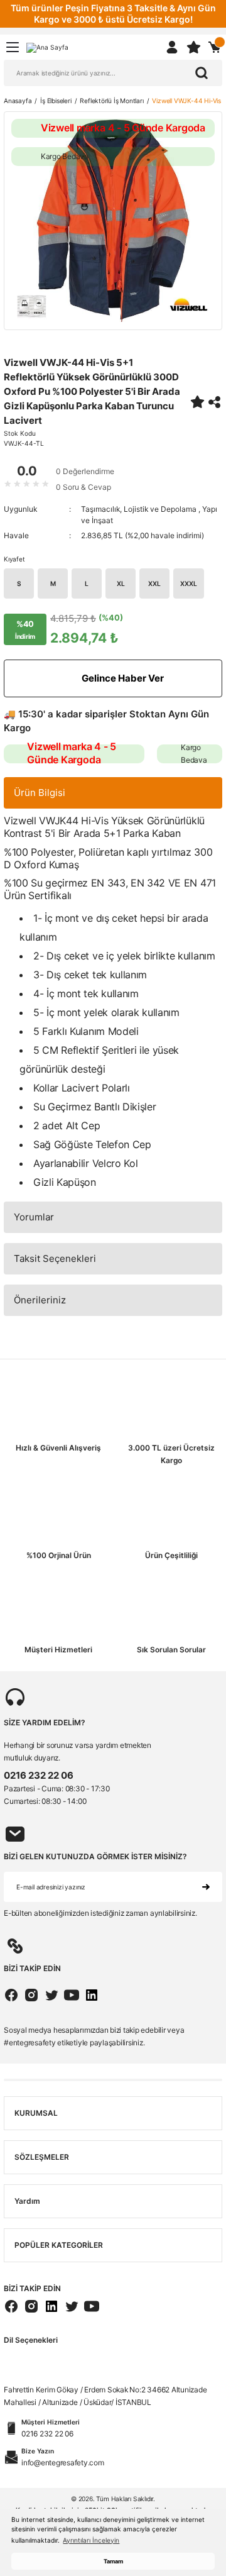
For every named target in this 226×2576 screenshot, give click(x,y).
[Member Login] (172, 47)
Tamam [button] (113, 2561)
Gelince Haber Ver (123, 678)
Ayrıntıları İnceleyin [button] (91, 2540)
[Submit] (206, 1887)
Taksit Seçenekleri (55, 1258)
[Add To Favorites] (197, 402)
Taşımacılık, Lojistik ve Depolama (140, 509)
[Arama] (202, 73)
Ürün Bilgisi (40, 793)
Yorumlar (34, 1217)
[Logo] (47, 47)
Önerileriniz (40, 1300)
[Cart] (215, 47)
